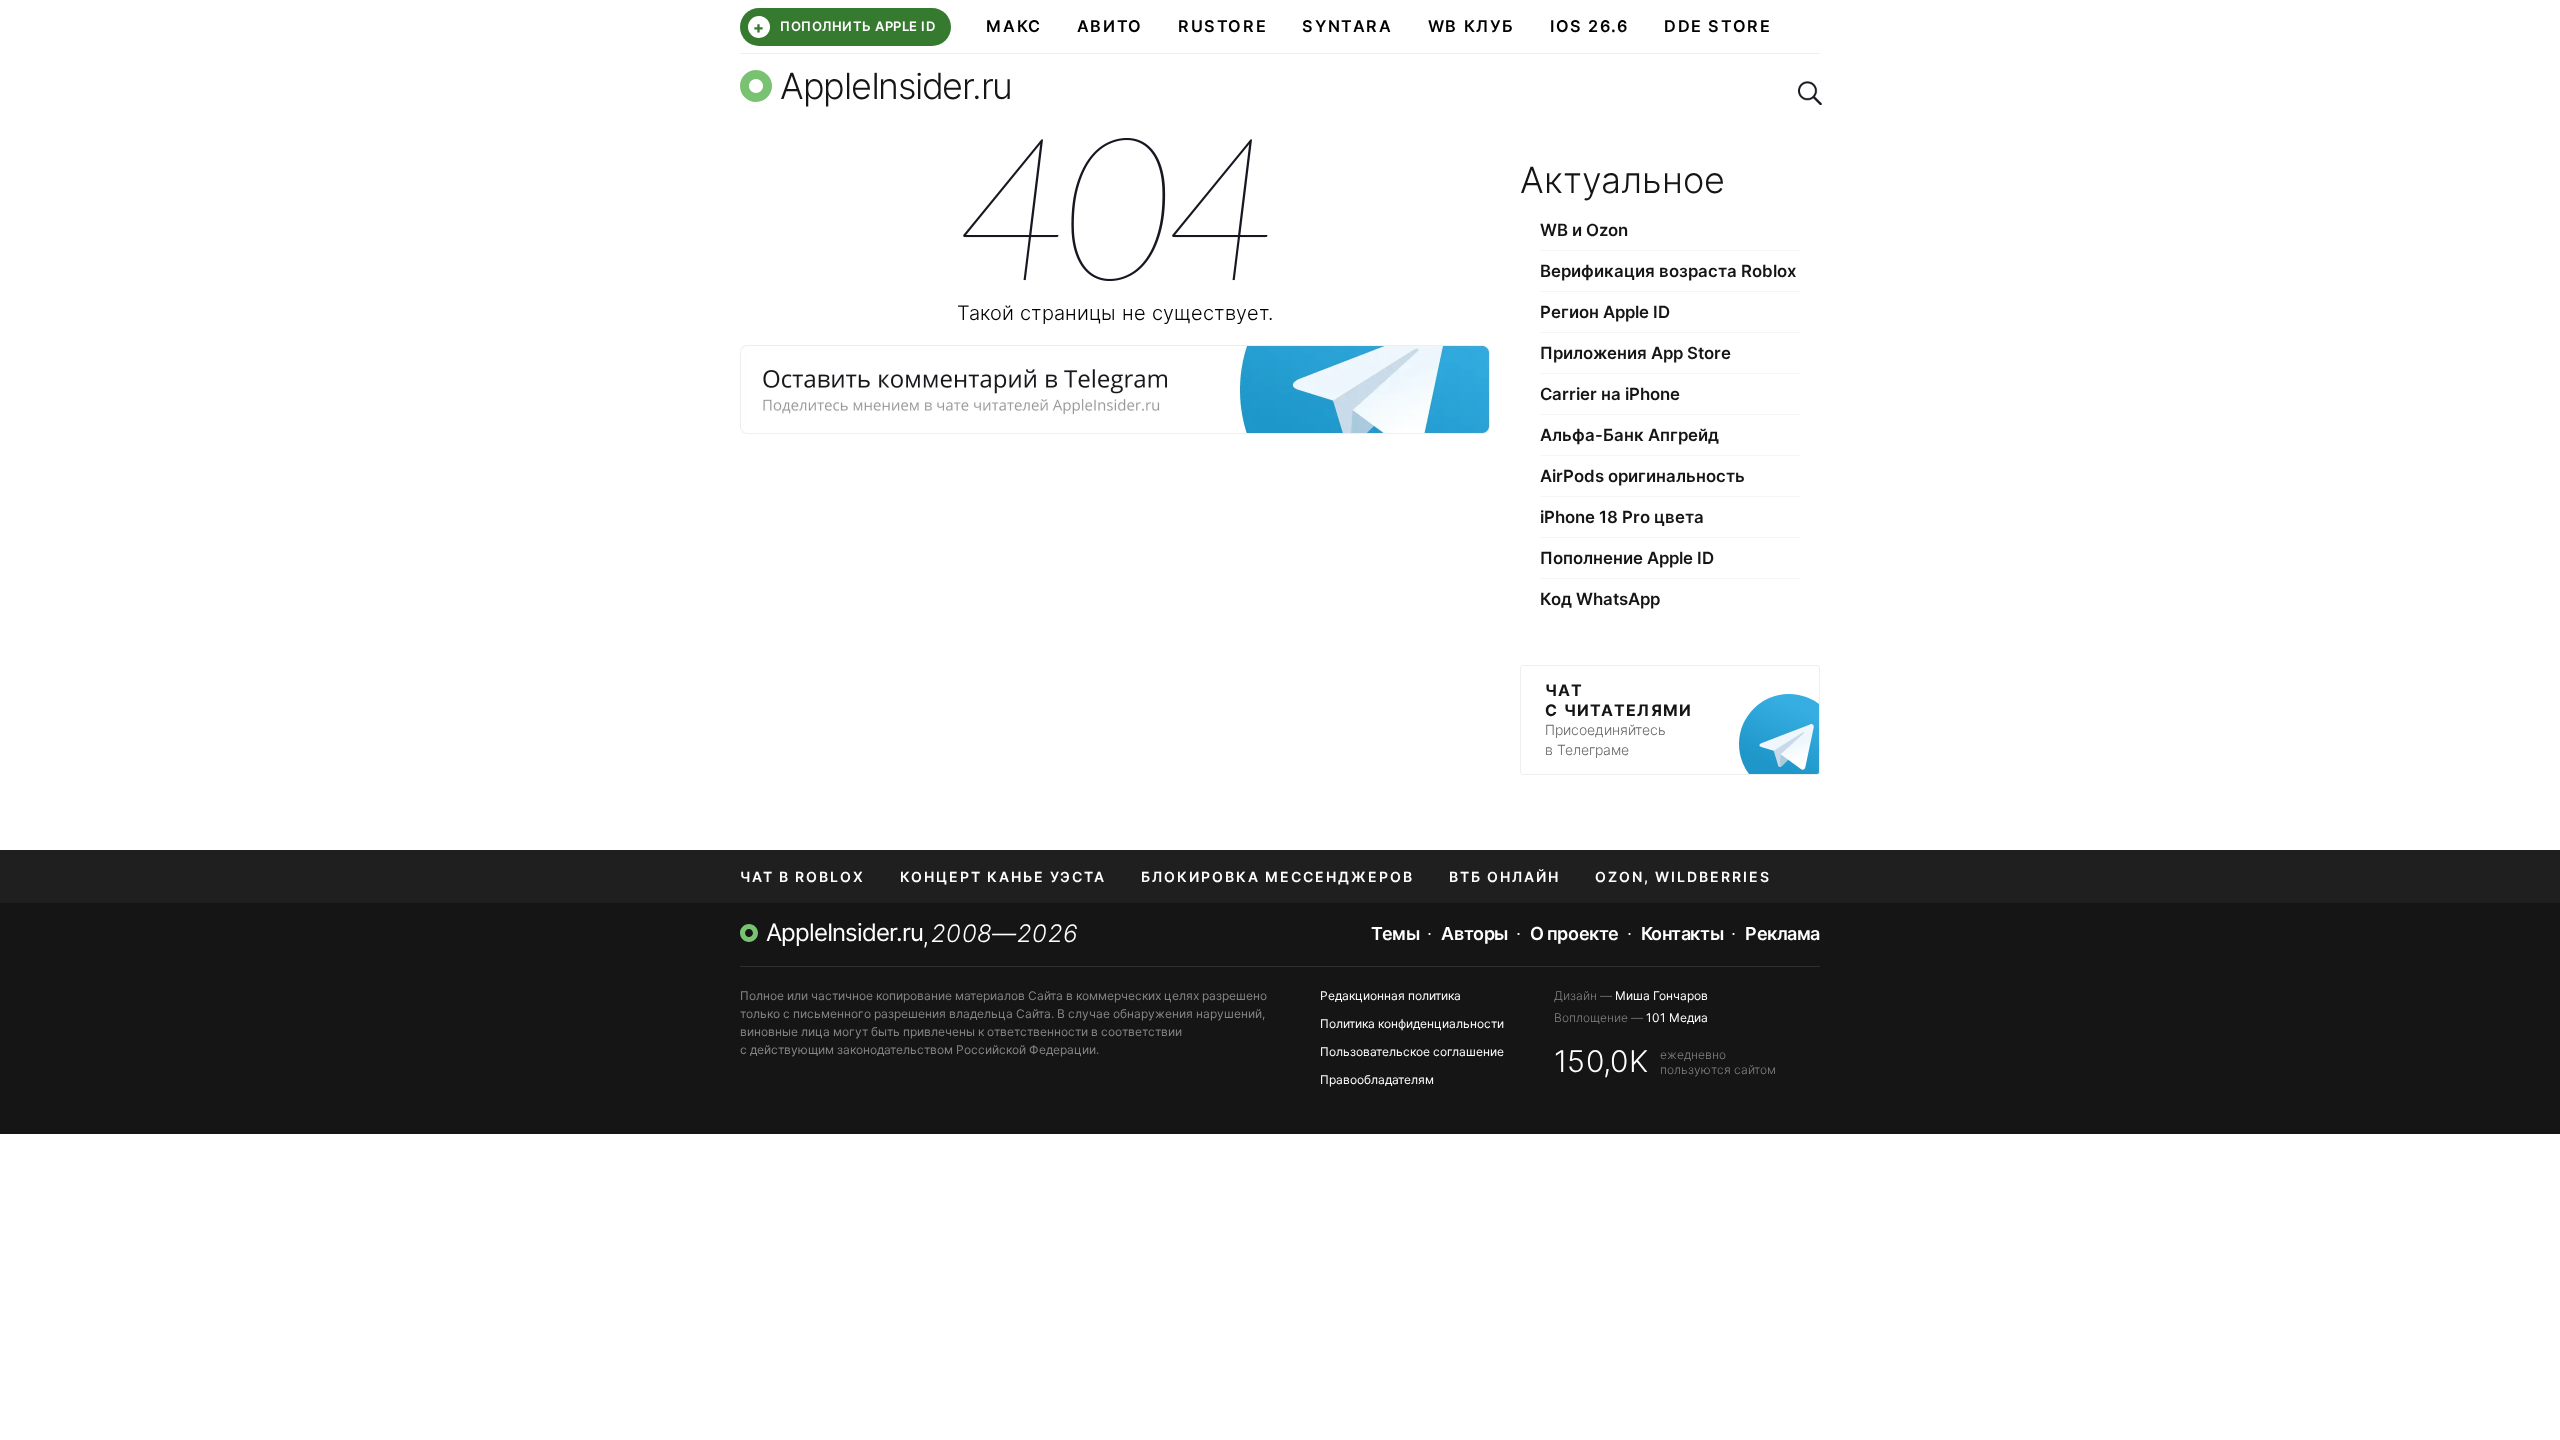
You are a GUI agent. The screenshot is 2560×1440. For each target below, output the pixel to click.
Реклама (1782, 933)
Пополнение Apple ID (1627, 558)
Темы (1395, 933)
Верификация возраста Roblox (1668, 271)
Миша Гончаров (1661, 995)
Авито (1110, 26)
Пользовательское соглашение (1412, 1051)
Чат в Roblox (802, 876)
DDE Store (1718, 26)
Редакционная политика (1390, 995)
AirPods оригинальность (1642, 476)
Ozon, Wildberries (1683, 876)
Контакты (1682, 933)
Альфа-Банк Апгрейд (1629, 435)
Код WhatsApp (1600, 599)
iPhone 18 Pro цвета (1622, 517)
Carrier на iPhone (1610, 394)
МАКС (1013, 26)
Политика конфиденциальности (1412, 1023)
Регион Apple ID (1605, 312)
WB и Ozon (1584, 230)
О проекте (1574, 933)
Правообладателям (1377, 1079)
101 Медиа (1677, 1017)
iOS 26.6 (1589, 26)
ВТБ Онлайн (1504, 876)
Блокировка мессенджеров (1277, 876)
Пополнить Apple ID (844, 27)
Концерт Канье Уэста (1003, 876)
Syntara (1347, 26)
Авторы (1474, 933)
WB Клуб (1471, 26)
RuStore (1222, 26)
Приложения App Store (1635, 353)
